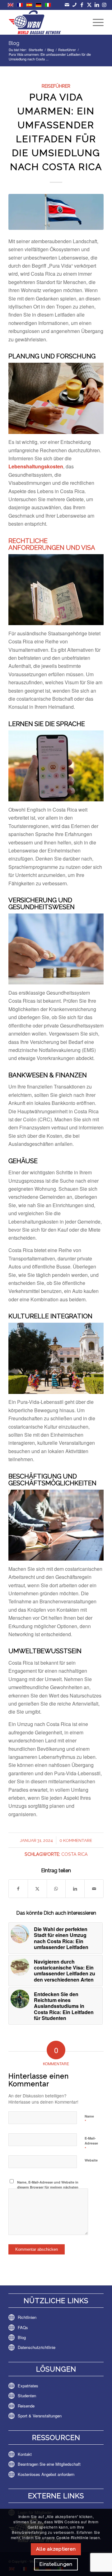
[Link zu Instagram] (104, 5)
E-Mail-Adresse (91, 2144)
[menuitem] (95, 22)
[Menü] (95, 22)
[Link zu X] (89, 5)
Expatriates (28, 2386)
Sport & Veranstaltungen (40, 2416)
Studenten (27, 2396)
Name (89, 2119)
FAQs (23, 2327)
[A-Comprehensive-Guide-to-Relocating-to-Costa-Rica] (56, 212)
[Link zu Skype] (75, 5)
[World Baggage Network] (47, 22)
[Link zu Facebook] (82, 5)
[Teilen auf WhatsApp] (56, 1888)
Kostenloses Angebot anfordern (46, 2474)
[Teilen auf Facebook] (18, 1888)
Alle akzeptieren (56, 2549)
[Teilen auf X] (37, 1888)
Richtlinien (27, 2317)
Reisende (26, 2406)
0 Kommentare (76, 1840)
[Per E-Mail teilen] (94, 1888)
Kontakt (25, 2454)
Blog (14, 43)
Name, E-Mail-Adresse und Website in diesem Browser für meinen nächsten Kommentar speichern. (48, 2187)
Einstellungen (56, 2564)
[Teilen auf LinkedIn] (75, 1888)
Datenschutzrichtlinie (37, 2347)
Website (91, 2160)
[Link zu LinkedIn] (97, 5)
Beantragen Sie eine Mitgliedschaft (49, 2464)
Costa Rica (75, 1854)
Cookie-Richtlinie (72, 2537)
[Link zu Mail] (67, 5)
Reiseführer (56, 86)
